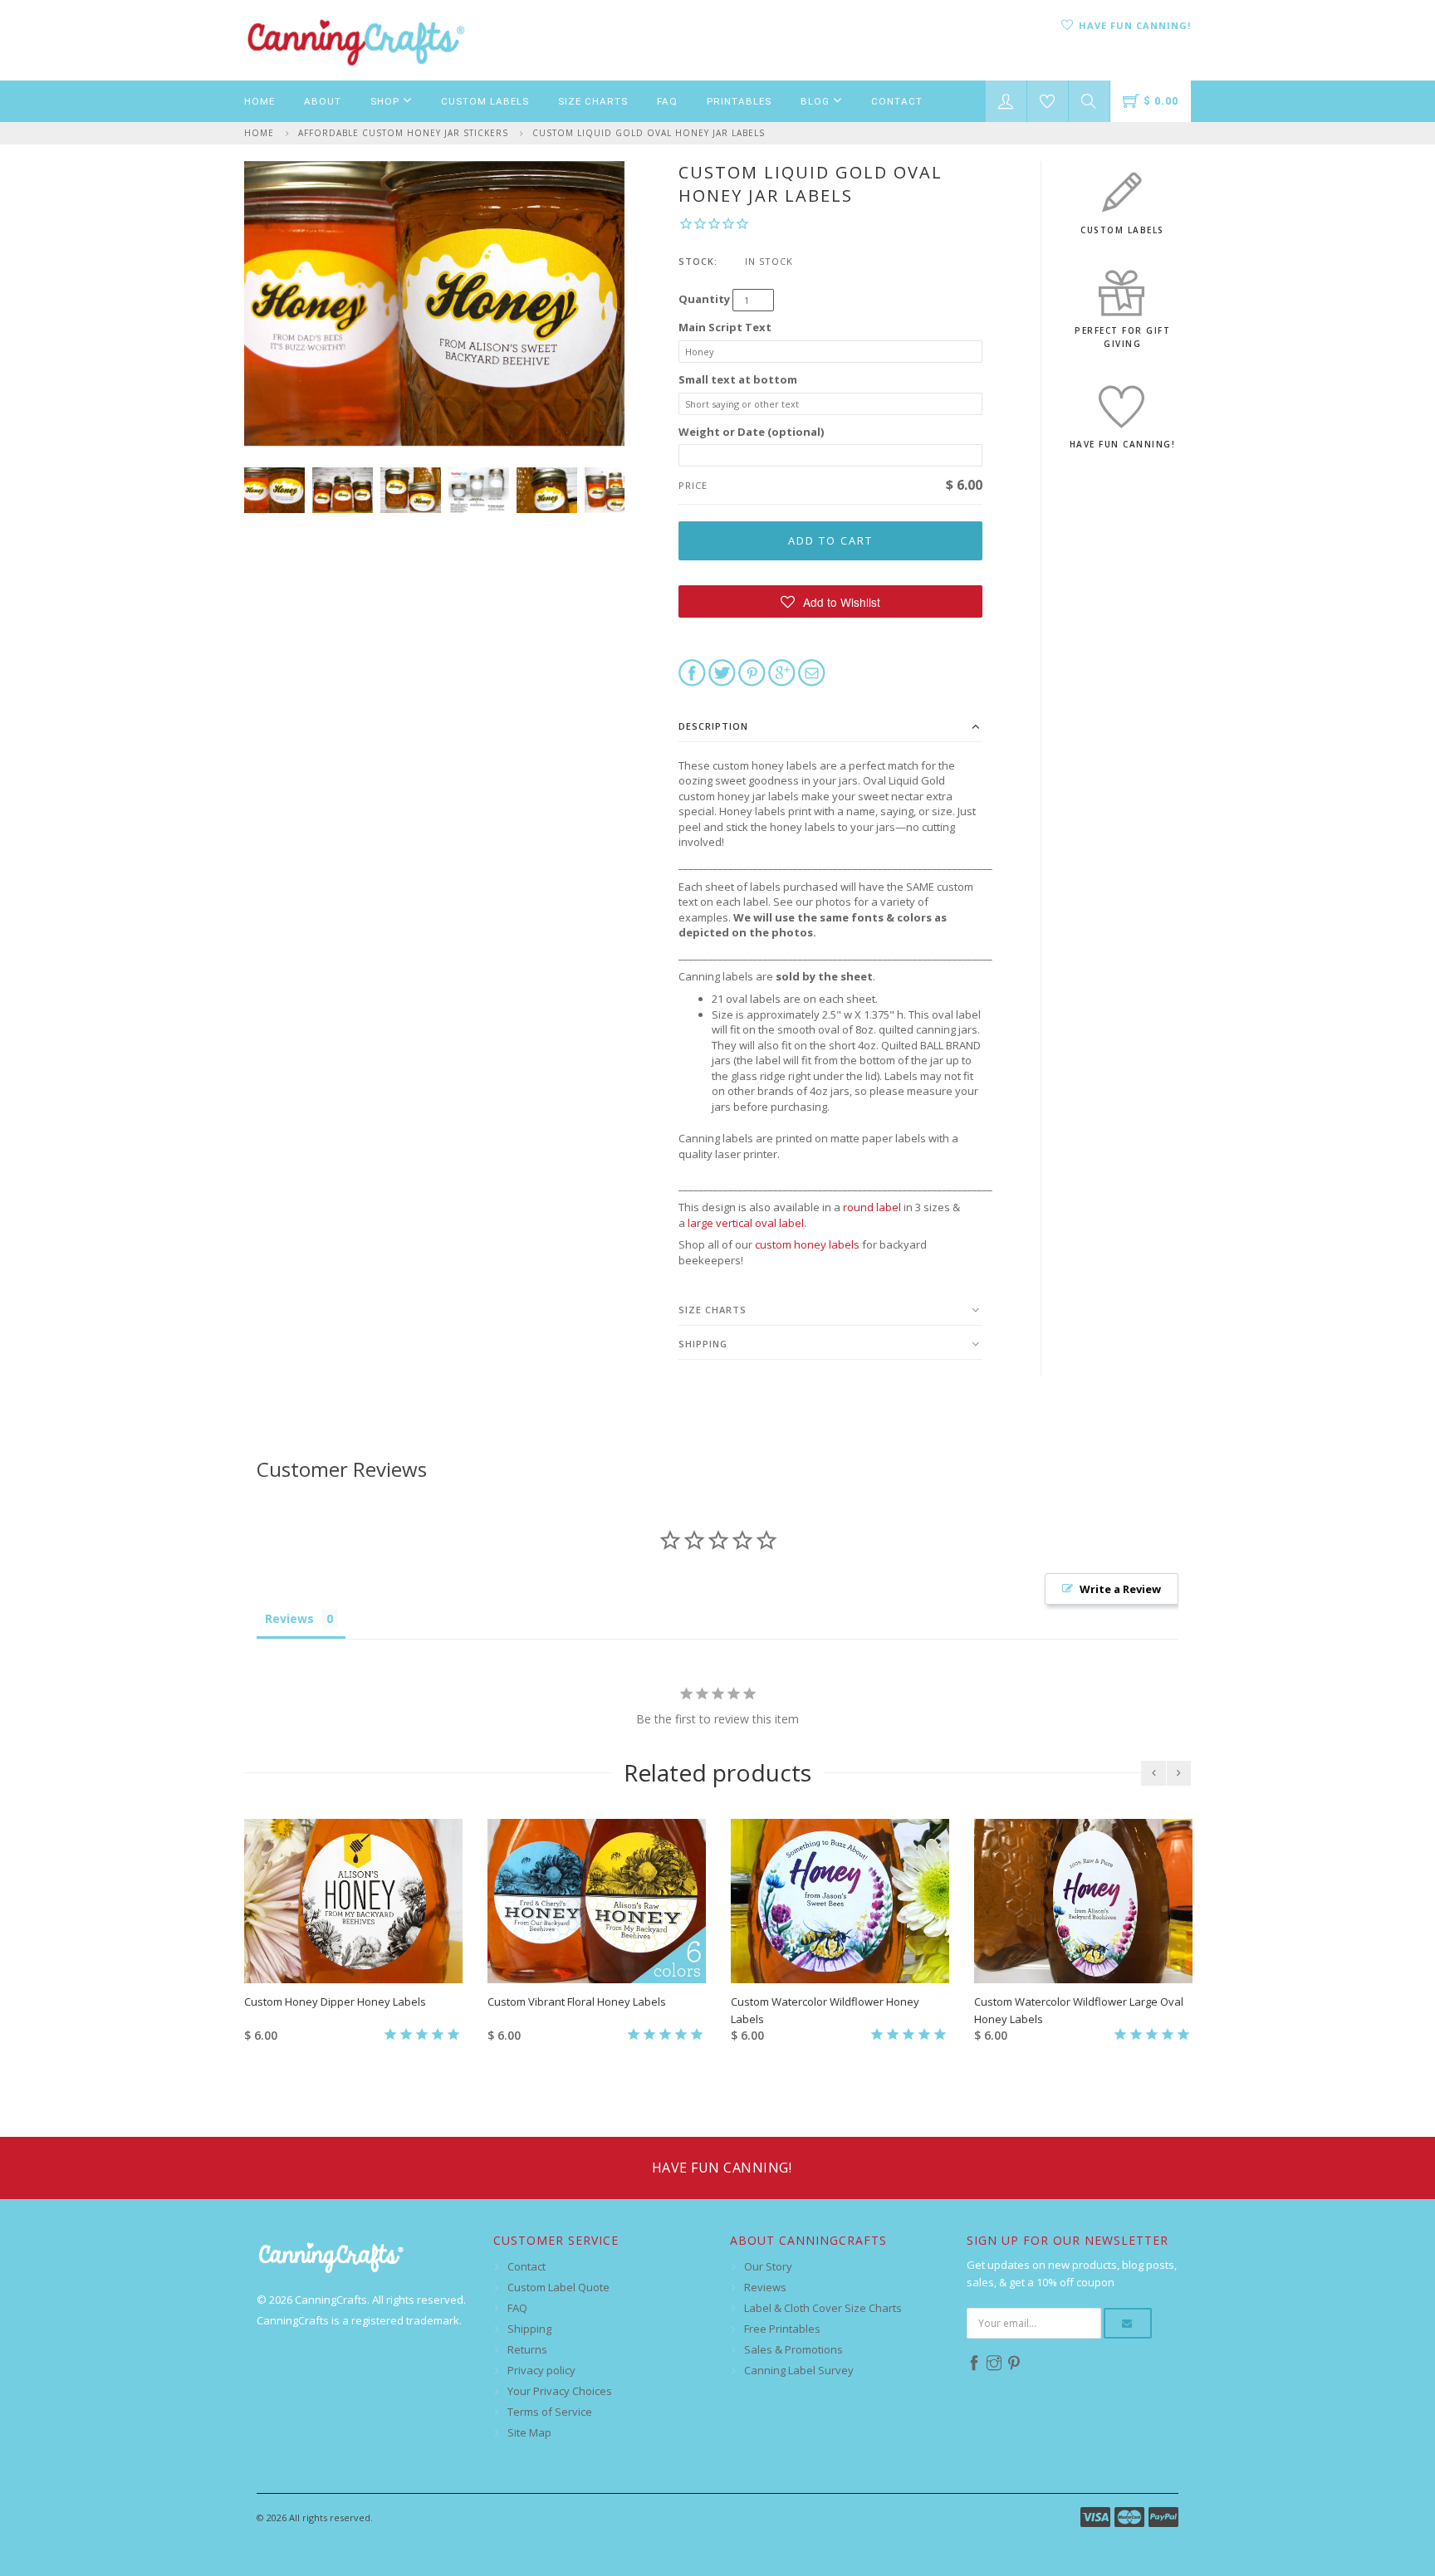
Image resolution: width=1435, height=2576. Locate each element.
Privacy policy (541, 2370)
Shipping (703, 1344)
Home (260, 101)
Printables (739, 101)
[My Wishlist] (1048, 101)
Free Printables (782, 2329)
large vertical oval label (746, 1223)
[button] (831, 601)
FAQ (667, 101)
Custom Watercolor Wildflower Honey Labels (825, 2010)
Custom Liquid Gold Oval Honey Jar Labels (649, 133)
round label (872, 1207)
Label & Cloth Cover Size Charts (823, 2308)
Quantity (704, 299)
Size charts (713, 1310)
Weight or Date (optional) (751, 432)
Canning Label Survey (799, 2370)
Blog (817, 101)
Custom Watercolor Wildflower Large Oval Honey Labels (1079, 2010)
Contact (897, 101)
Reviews (765, 2287)
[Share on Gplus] (782, 672)
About (323, 101)
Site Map (529, 2432)
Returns (527, 2349)
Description (713, 726)
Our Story (768, 2266)
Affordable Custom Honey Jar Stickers (403, 133)
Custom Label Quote (558, 2287)
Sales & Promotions (793, 2349)
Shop (387, 101)
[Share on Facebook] (692, 672)
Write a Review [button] (1120, 1589)
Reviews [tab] (289, 1618)
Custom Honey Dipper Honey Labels (335, 2002)
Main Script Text (725, 327)
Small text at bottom (738, 379)
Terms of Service (550, 2412)
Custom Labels (485, 101)
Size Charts (593, 101)
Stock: (698, 261)
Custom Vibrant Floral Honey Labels (577, 2002)
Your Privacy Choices (560, 2391)
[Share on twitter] (722, 672)
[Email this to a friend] (812, 672)
